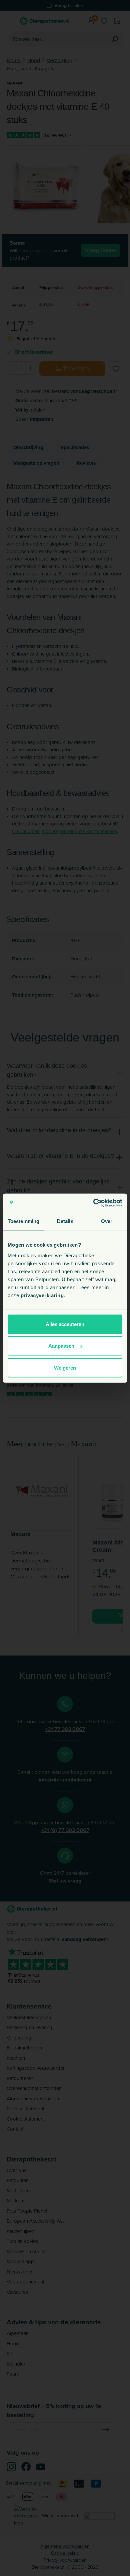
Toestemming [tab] (23, 1221)
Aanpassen (61, 1346)
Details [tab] (65, 1221)
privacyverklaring (42, 1295)
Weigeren (65, 1367)
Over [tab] (107, 1221)
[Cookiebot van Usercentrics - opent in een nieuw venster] (93, 1203)
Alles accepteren (65, 1324)
